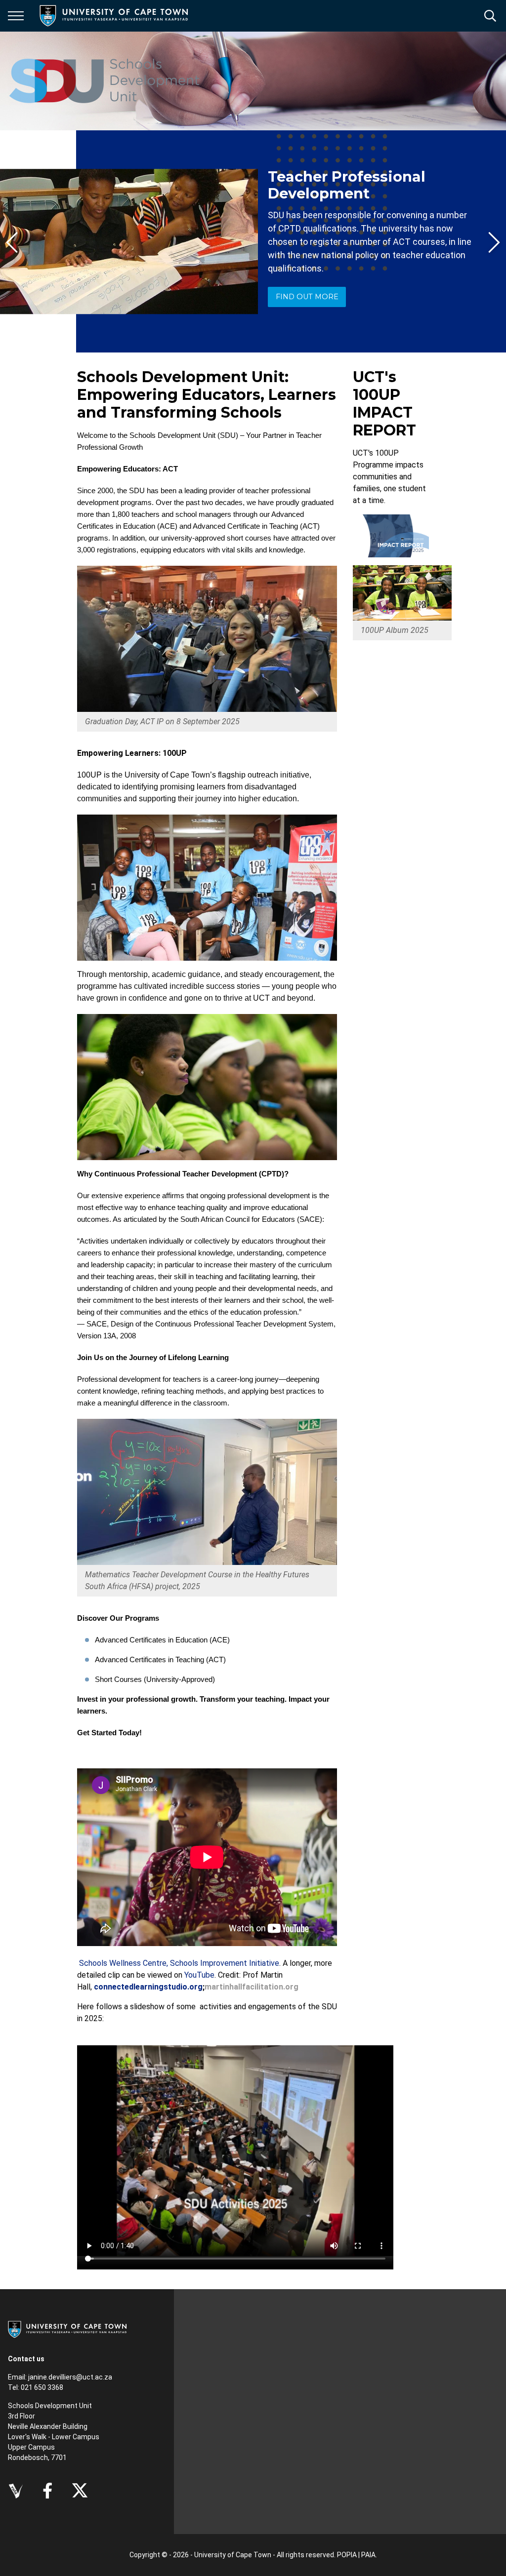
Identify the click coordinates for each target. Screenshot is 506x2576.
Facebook (47, 2491)
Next (494, 242)
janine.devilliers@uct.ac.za (70, 2377)
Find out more (307, 297)
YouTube (199, 1975)
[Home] (67, 2329)
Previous (12, 242)
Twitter (80, 2491)
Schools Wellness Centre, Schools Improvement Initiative (179, 1963)
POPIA (347, 2555)
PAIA (368, 2555)
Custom (16, 2491)
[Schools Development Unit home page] (105, 81)
